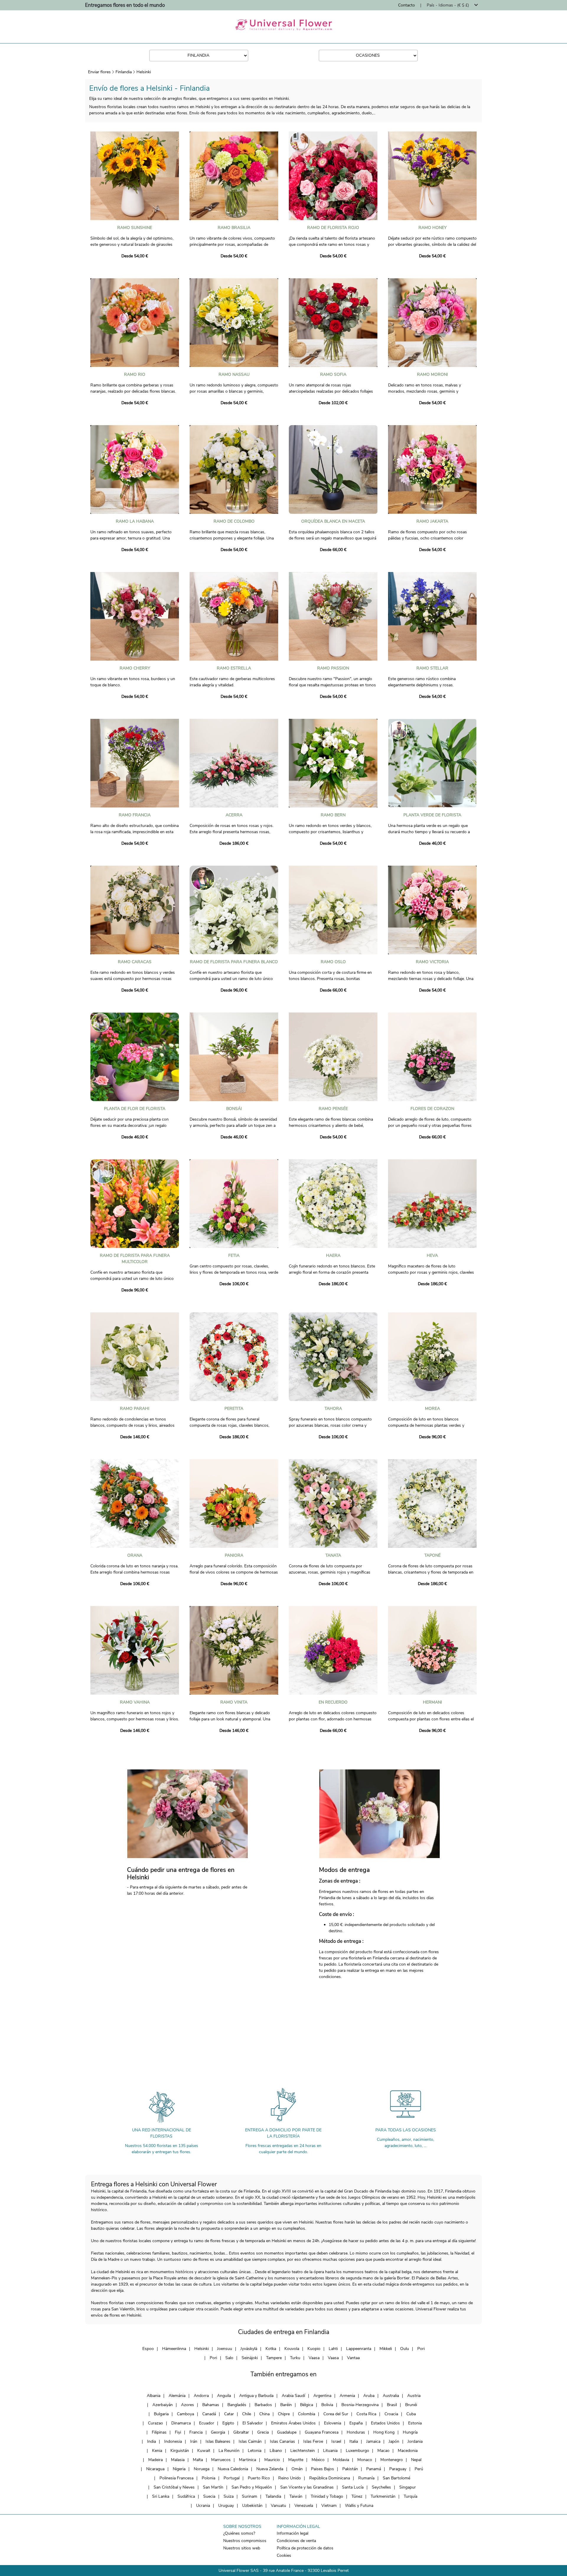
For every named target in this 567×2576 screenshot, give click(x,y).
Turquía (410, 2496)
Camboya (185, 2414)
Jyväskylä (249, 2349)
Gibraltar (241, 2432)
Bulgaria (161, 2414)
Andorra (201, 2396)
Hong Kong (384, 2432)
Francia (196, 2432)
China (264, 2414)
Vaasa (314, 2358)
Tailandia (273, 2496)
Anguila (224, 2396)
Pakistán (350, 2469)
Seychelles (381, 2487)
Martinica (247, 2460)
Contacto (406, 5)
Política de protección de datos (305, 2548)
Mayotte (296, 2460)
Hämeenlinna (174, 2349)
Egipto (228, 2423)
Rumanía (366, 2478)
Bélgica (307, 2405)
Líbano (276, 2451)
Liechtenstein (303, 2451)
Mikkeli (386, 2349)
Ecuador (207, 2423)
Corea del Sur (336, 2414)
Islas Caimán (250, 2441)
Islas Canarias (282, 2441)
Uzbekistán (252, 2506)
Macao (383, 2451)
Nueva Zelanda (270, 2469)
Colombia (307, 2414)
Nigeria (179, 2469)
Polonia (208, 2478)
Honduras (356, 2432)
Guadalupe (287, 2432)
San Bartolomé (396, 2478)
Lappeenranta (359, 2349)
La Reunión (229, 2451)
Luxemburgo (357, 2451)
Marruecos (221, 2460)
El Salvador (253, 2423)
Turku (295, 2358)
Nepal (416, 2460)
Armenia (347, 2396)
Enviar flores (99, 72)
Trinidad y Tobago (327, 2496)
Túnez (357, 2496)
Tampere (274, 2358)
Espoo (148, 2349)
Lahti (333, 2349)
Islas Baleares (218, 2441)
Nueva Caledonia (233, 2469)
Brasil (392, 2405)
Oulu (405, 2349)
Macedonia (408, 2451)
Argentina (322, 2396)
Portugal (232, 2478)
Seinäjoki (250, 2358)
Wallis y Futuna (359, 2506)
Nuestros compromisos (245, 2541)
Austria (414, 2396)
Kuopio (314, 2349)
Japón (394, 2441)
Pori (421, 2349)
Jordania (415, 2441)
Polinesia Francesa (176, 2478)
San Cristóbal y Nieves (174, 2487)
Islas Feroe (313, 2441)
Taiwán (296, 2496)
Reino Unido (290, 2478)
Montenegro (392, 2460)
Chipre (284, 2414)
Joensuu (225, 2349)
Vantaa (353, 2358)
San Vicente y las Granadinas (307, 2487)
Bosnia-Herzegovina (360, 2405)
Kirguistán (180, 2451)
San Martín (213, 2487)
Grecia (263, 2432)
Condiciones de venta (296, 2541)
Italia (354, 2441)
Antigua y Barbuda (256, 2396)
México (318, 2460)
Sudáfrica (186, 2496)
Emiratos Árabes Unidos (293, 2423)
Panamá (374, 2469)
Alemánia (177, 2396)
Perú (419, 2469)
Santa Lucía (353, 2487)
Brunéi (411, 2405)
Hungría (410, 2432)
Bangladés (237, 2405)
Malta (198, 2460)
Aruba (369, 2396)
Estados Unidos (385, 2423)
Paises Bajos (322, 2469)
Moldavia (341, 2460)
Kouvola (292, 2349)
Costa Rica (366, 2414)
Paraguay (398, 2469)
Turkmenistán (383, 2496)
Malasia (178, 2460)
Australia (391, 2396)
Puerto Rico (259, 2478)
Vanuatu (278, 2506)
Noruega (202, 2469)
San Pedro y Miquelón (252, 2487)
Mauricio (272, 2460)
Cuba (411, 2414)
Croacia (391, 2414)
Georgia (218, 2432)
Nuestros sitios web (242, 2548)
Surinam (250, 2496)
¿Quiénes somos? (239, 2533)
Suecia (209, 2496)
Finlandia (124, 72)
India (151, 2441)
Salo (229, 2358)
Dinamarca (181, 2423)
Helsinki (144, 72)
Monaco (365, 2460)
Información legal (293, 2533)
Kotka (271, 2349)
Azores (188, 2405)
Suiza (229, 2496)
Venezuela (304, 2506)
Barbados (263, 2405)
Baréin (286, 2405)
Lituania (330, 2451)
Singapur (408, 2487)
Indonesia (173, 2441)
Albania (154, 2396)
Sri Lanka (161, 2496)
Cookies (284, 2555)
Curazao (155, 2423)
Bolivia (327, 2405)
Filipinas (159, 2432)
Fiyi (178, 2432)
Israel (336, 2441)
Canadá (209, 2414)
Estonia (415, 2423)
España (356, 2423)
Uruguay (226, 2506)
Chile (247, 2414)
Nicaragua (155, 2469)
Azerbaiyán (163, 2405)
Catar (229, 2414)
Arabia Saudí (293, 2396)
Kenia (157, 2451)
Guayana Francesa (322, 2432)
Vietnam (329, 2506)
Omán (297, 2469)
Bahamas (211, 2405)
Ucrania (203, 2506)
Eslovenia (333, 2423)
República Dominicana (330, 2478)
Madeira (155, 2460)
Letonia (255, 2451)
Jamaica (373, 2441)
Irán (194, 2441)
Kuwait (204, 2451)
